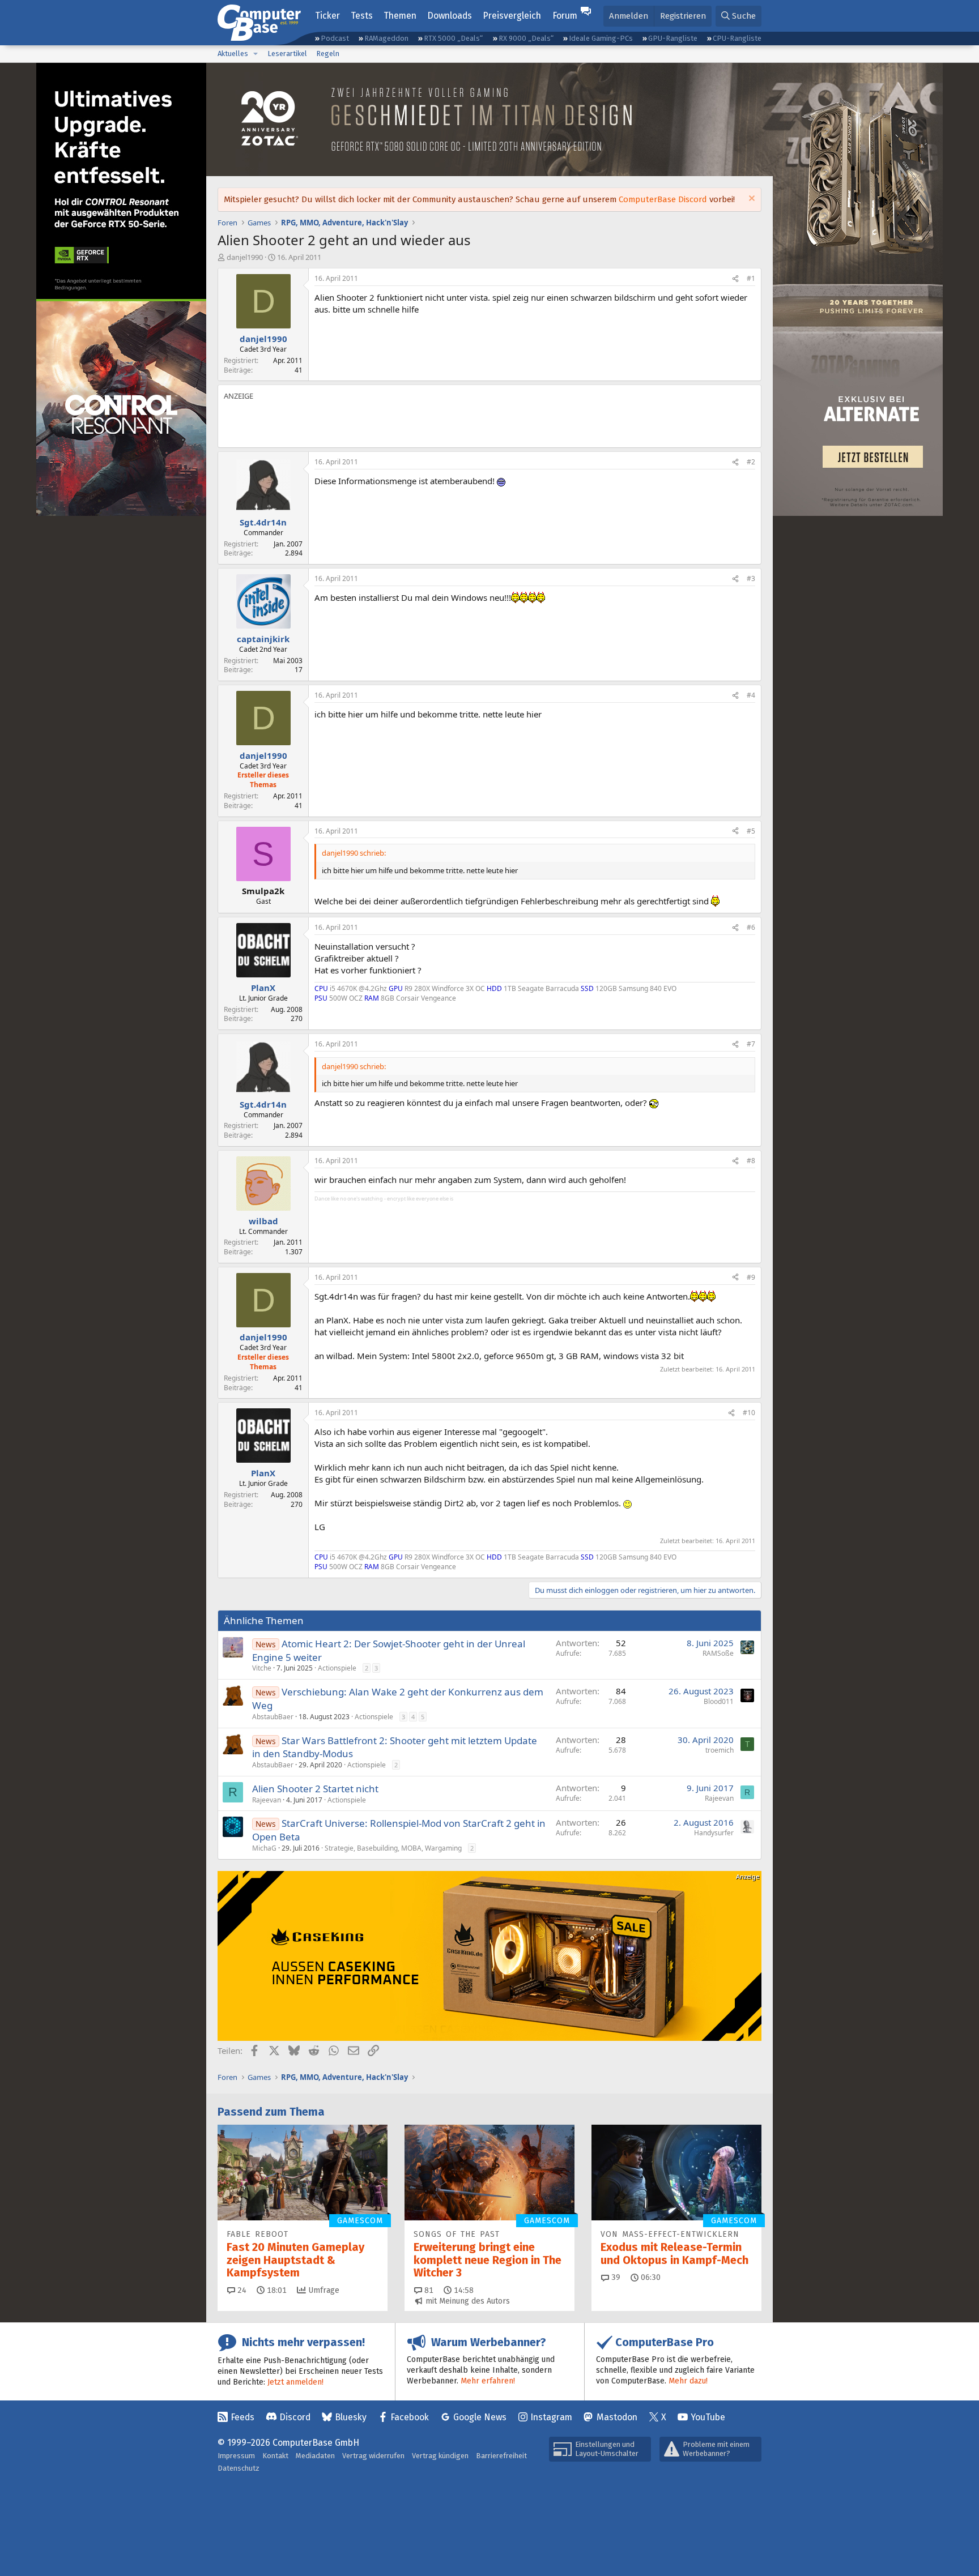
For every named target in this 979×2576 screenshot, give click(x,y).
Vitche (262, 1668)
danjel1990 (245, 257)
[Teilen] (735, 279)
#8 (751, 1161)
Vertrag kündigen (440, 2456)
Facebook (410, 2417)
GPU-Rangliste (673, 38)
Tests (362, 16)
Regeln (328, 54)
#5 (751, 831)
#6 (751, 927)
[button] (256, 54)
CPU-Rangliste (737, 38)
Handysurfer (714, 1833)
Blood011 (719, 1701)
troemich (720, 1750)
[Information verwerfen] (750, 200)
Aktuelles (233, 54)
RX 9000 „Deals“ (526, 38)
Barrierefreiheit (501, 2456)
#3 (751, 578)
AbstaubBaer (273, 1717)
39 (615, 2277)
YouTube (708, 2417)
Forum (565, 16)
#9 (751, 1277)
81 (428, 2290)
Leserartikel (287, 54)
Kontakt (275, 2456)
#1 (751, 278)
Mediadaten (315, 2456)
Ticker (327, 16)
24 (241, 2290)
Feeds (242, 2417)
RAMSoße (718, 1653)
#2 (751, 462)
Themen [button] (400, 16)
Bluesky (351, 2417)
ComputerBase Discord (663, 199)
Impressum (236, 2456)
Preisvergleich (512, 16)
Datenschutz (239, 2468)
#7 (751, 1044)
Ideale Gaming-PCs (601, 38)
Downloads (450, 16)
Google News (480, 2417)
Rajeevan (267, 1800)
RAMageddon (386, 38)
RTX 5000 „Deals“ (453, 38)
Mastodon (617, 2417)
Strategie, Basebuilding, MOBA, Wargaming (393, 1848)
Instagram (551, 2417)
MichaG (264, 1848)
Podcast (335, 38)
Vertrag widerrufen (373, 2456)
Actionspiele (337, 1668)
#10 (749, 1413)
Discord (295, 2417)
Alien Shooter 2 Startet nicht (315, 1789)
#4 (751, 695)
